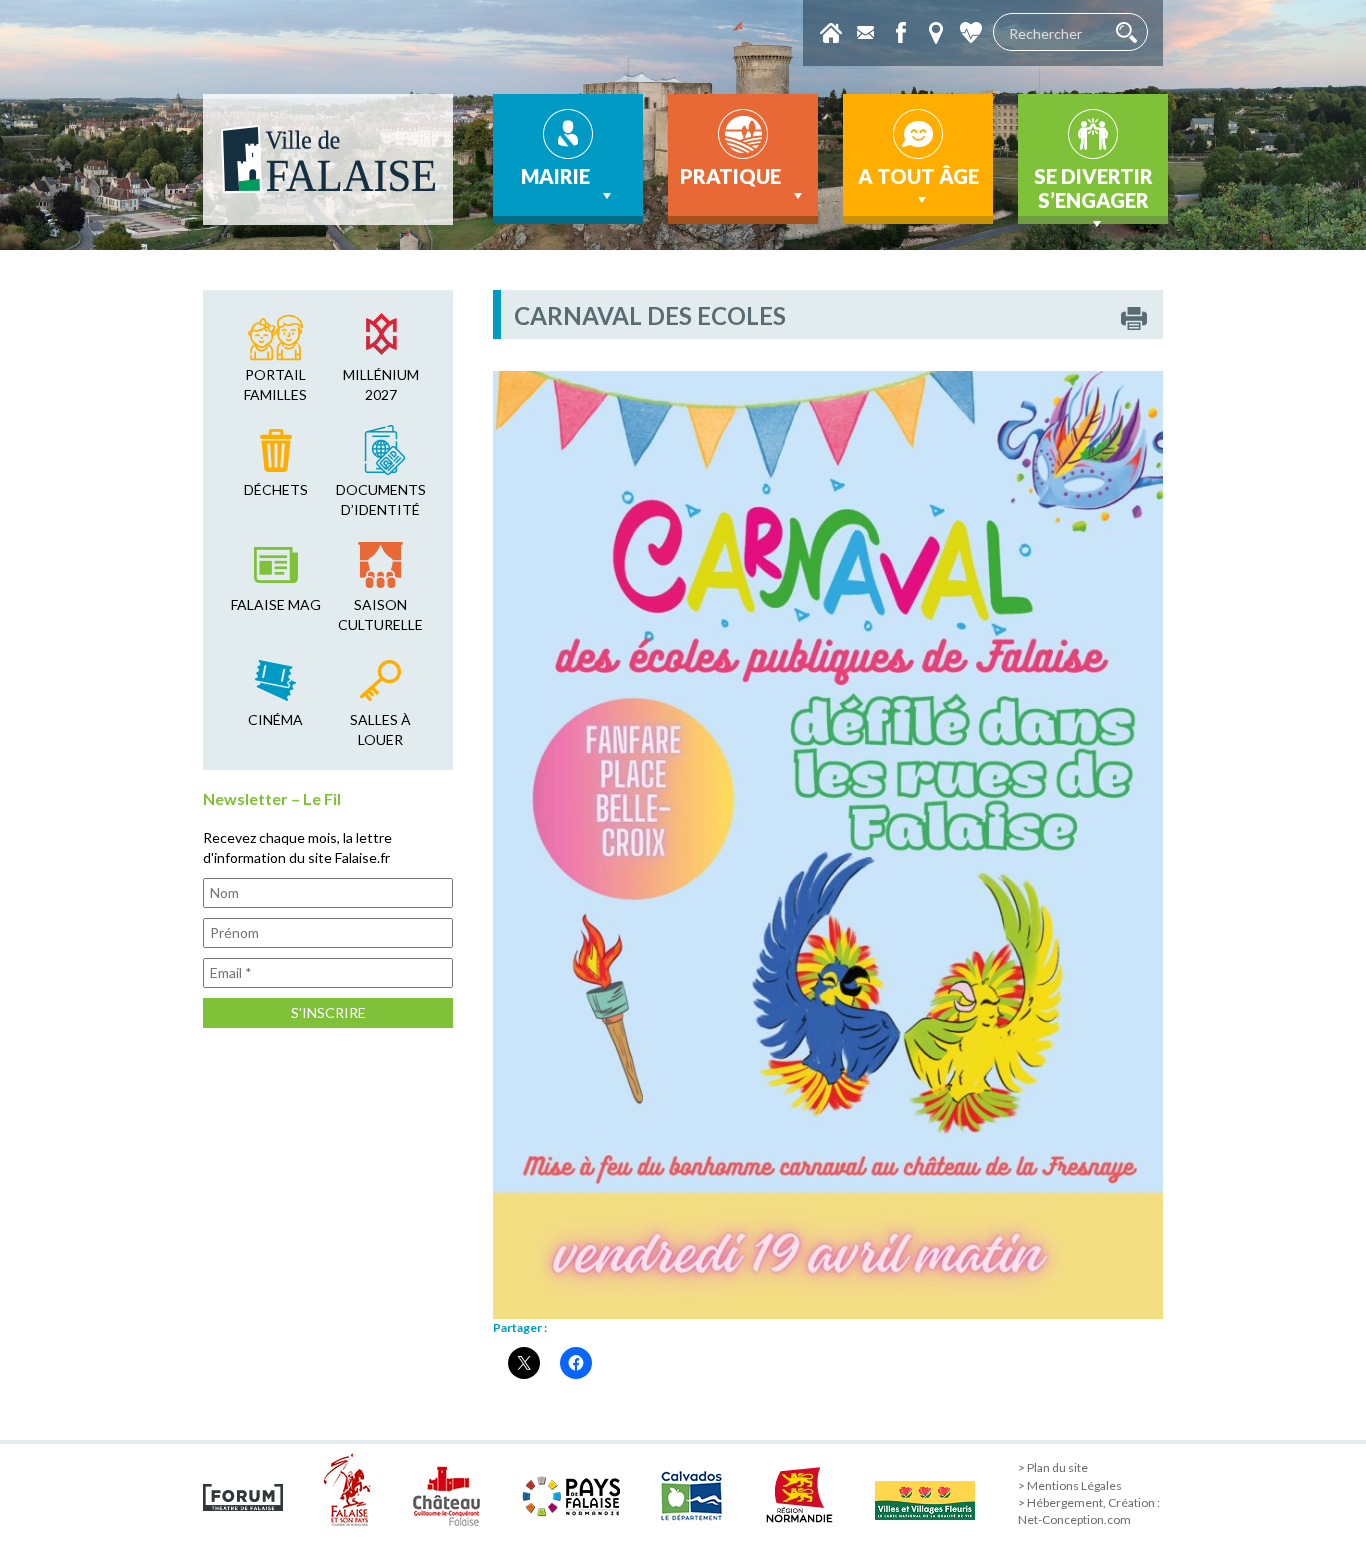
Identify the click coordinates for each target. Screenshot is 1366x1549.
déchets (276, 489)
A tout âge (918, 176)
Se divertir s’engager (1093, 188)
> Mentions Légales (1070, 1485)
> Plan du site (1053, 1467)
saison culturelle (380, 614)
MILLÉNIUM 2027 (381, 384)
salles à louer (380, 729)
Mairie (555, 176)
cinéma (275, 719)
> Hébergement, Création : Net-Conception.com (1089, 1511)
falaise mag (276, 604)
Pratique (730, 176)
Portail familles (275, 384)
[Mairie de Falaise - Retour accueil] (328, 159)
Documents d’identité (381, 499)
